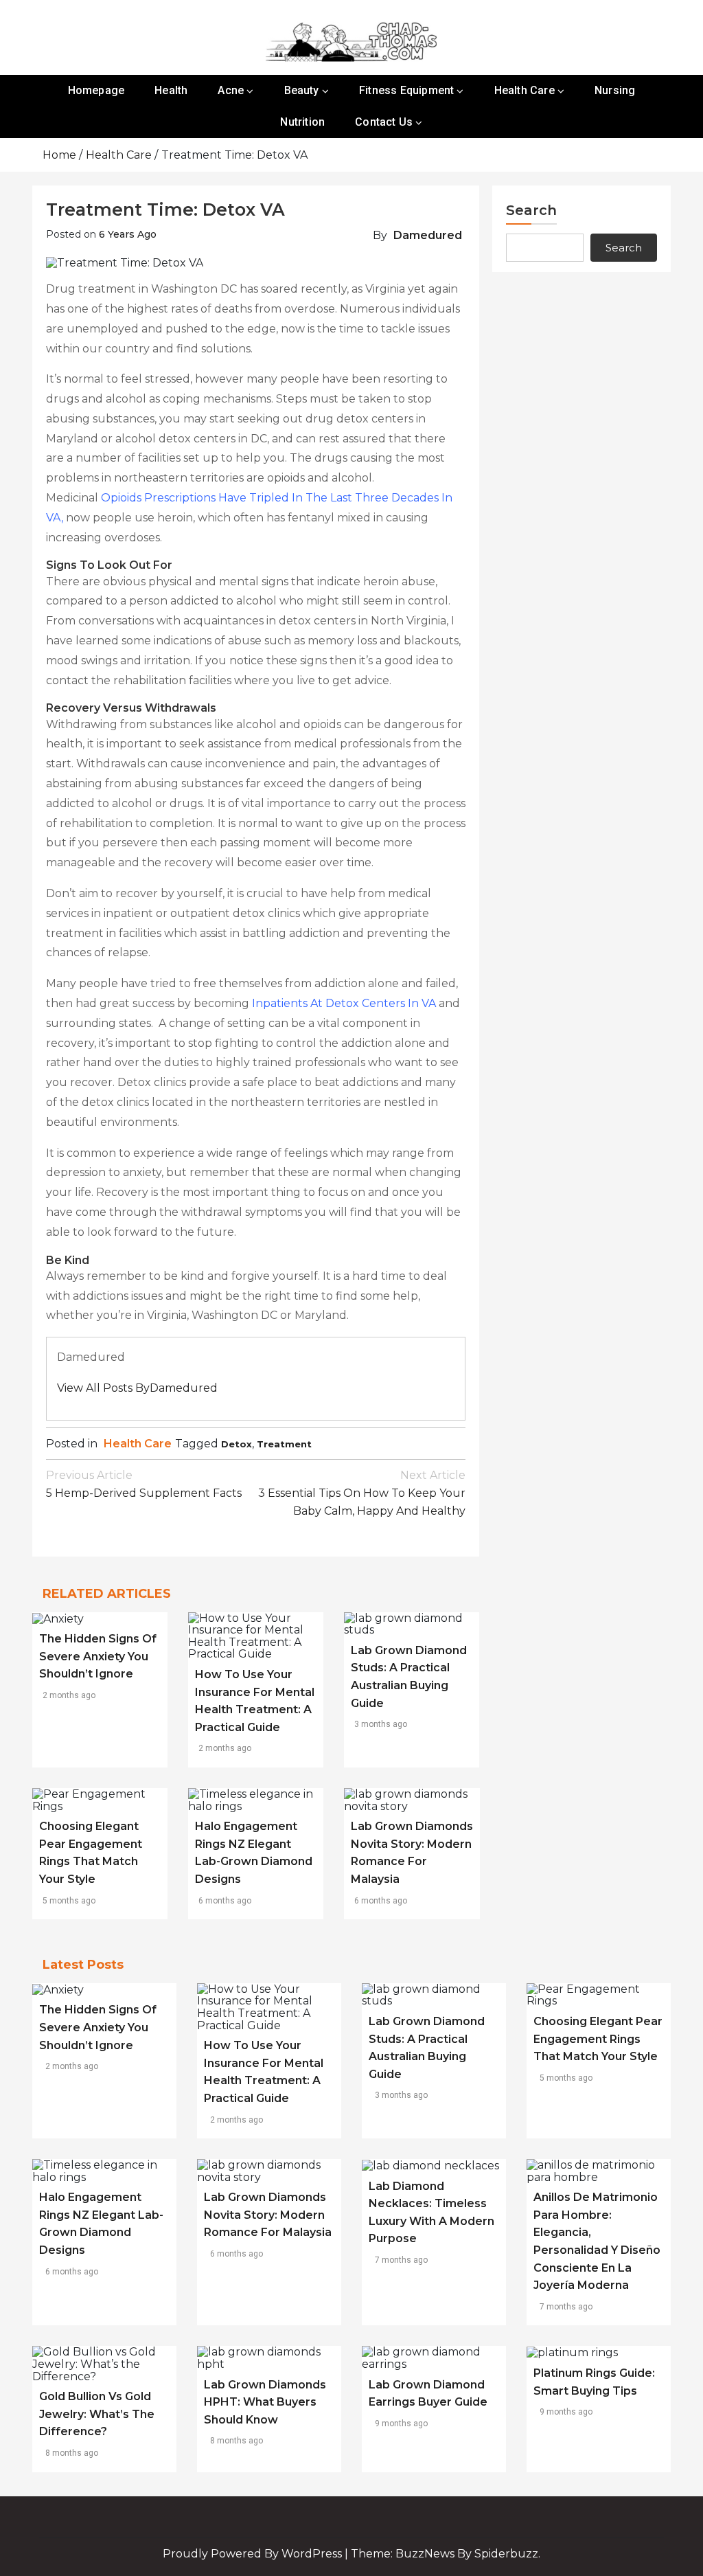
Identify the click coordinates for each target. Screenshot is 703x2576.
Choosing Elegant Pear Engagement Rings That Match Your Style (598, 2039)
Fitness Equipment (406, 90)
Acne (231, 90)
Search (531, 210)
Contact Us (384, 122)
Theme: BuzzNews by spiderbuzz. (446, 2554)
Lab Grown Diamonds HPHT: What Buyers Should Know (265, 2402)
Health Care (525, 90)
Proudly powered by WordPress (254, 2554)
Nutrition (302, 122)
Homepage (96, 90)
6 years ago (128, 234)
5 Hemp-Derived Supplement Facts (144, 1484)
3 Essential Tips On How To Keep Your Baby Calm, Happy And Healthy (362, 1493)
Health (171, 90)
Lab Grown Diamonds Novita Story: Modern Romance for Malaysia (268, 2215)
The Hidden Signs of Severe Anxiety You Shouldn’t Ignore (98, 1656)
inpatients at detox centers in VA (344, 1003)
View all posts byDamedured (137, 1388)
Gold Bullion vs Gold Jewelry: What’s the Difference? (97, 2414)
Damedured (428, 235)
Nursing (615, 90)
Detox (237, 1444)
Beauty (302, 90)
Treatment (284, 1444)
